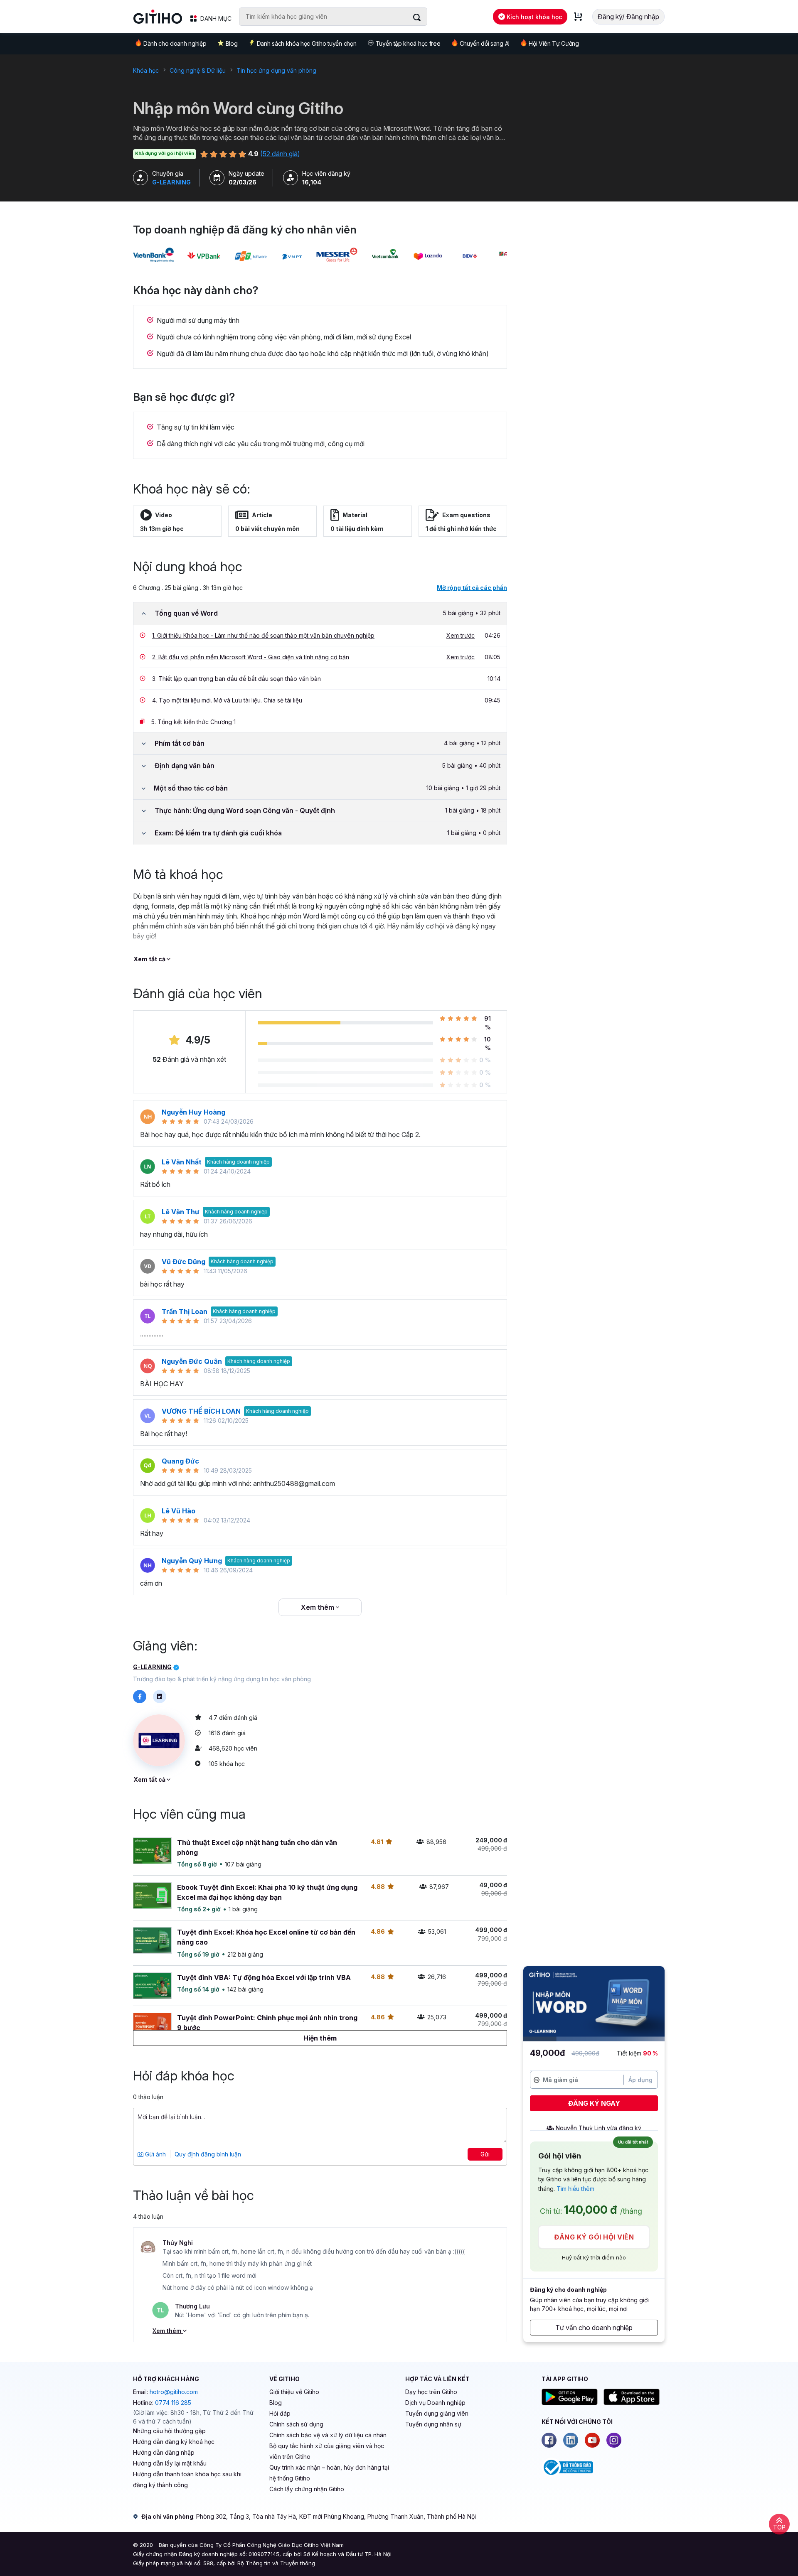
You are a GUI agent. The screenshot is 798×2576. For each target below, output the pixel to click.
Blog (232, 43)
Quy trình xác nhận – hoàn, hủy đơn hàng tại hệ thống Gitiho (329, 2473)
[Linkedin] (571, 2440)
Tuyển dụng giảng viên (437, 2413)
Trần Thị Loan (185, 1311)
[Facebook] (549, 2440)
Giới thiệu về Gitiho (294, 2392)
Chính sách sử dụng (296, 2424)
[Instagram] (614, 2440)
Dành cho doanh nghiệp (175, 43)
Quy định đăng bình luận (208, 2154)
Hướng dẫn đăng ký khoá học (174, 2442)
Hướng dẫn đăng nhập (164, 2452)
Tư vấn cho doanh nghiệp (594, 2328)
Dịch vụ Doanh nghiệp (435, 2403)
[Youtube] (592, 2440)
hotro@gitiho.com (174, 2392)
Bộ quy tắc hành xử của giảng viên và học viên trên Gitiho (327, 2451)
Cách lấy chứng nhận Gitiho (307, 2489)
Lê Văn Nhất (182, 1162)
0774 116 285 (173, 2403)
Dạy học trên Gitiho (431, 2392)
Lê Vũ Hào (179, 1511)
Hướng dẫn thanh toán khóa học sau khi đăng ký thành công (187, 2479)
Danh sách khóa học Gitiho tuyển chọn (307, 43)
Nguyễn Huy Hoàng (193, 1112)
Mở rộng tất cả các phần (472, 588)
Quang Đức (180, 1461)
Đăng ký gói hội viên (594, 2237)
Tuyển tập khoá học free (408, 43)
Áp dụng (640, 2080)
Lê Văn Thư (181, 1212)
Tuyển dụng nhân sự (433, 2424)
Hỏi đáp (280, 2413)
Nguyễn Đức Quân (192, 1361)
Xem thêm (318, 1607)
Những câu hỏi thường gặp (169, 2431)
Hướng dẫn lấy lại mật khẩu (170, 2463)
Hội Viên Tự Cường (554, 43)
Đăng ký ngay (594, 2103)
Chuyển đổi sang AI (485, 43)
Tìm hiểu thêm (575, 2189)
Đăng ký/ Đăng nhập (628, 17)
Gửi (485, 2154)
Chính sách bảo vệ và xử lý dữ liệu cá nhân (328, 2435)
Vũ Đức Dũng (183, 1262)
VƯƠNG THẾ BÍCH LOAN (201, 1411)
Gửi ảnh (155, 2154)
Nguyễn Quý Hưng (192, 1561)
